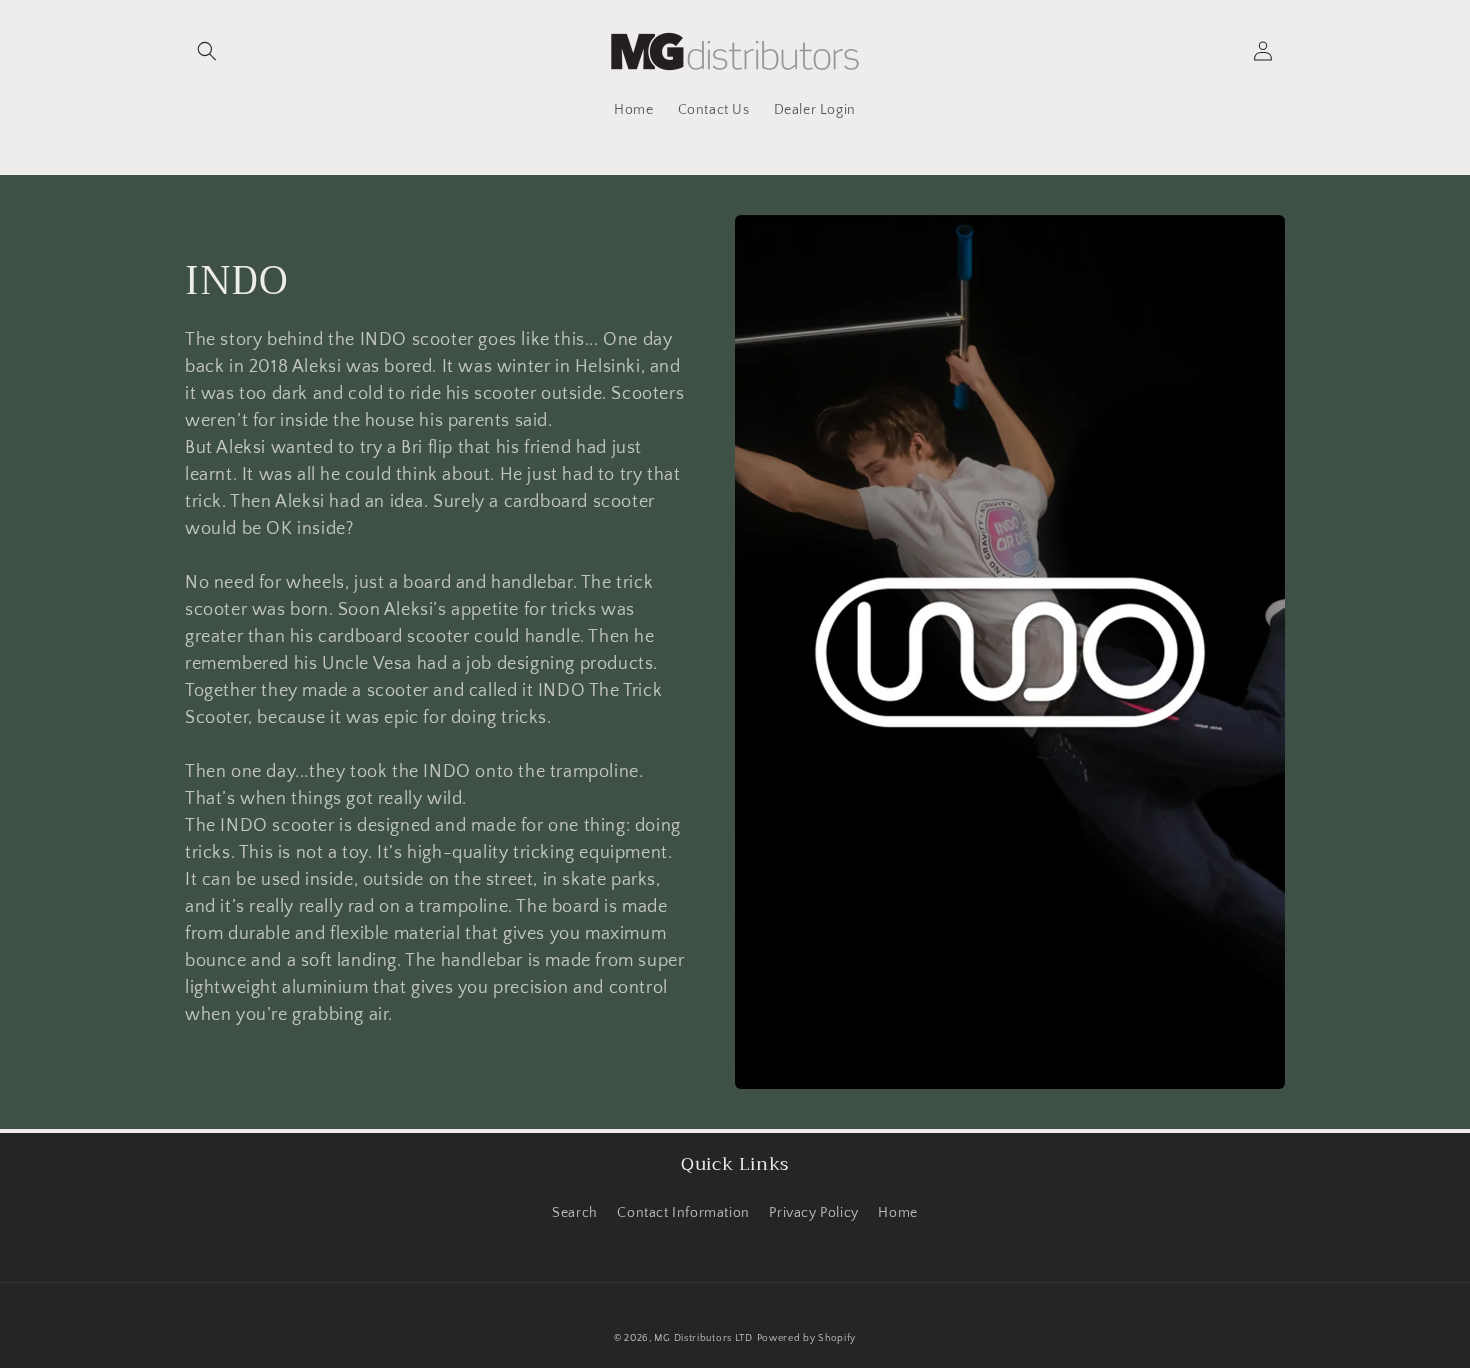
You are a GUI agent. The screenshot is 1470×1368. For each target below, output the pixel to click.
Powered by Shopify (807, 1338)
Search (575, 1213)
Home (897, 1213)
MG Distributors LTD (703, 1338)
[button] (207, 51)
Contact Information (683, 1213)
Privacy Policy (813, 1213)
